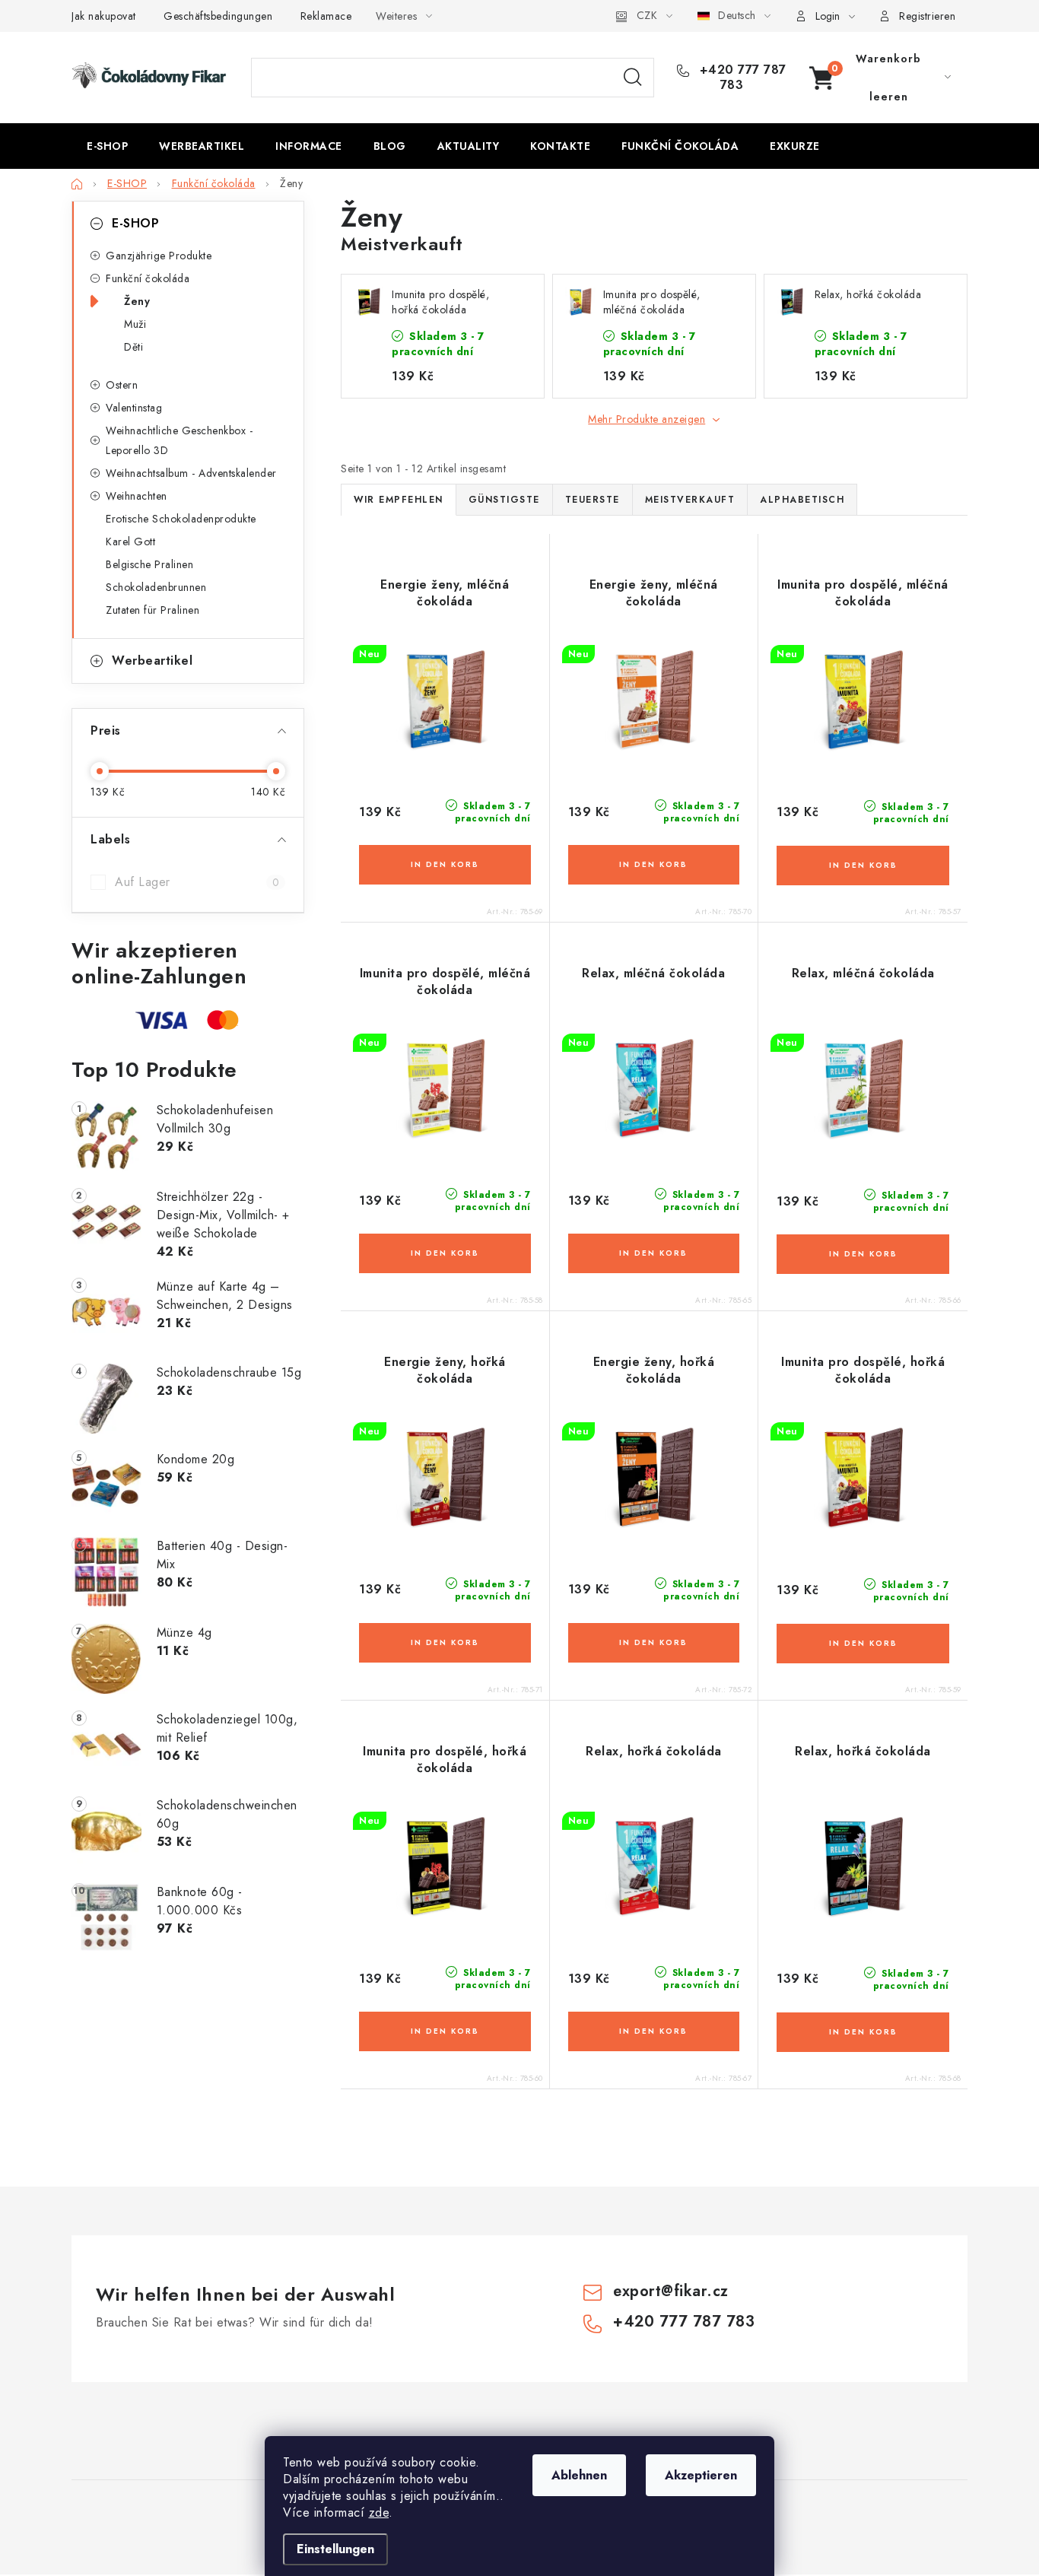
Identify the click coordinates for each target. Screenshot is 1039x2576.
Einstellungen (335, 2549)
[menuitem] (107, 146)
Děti (133, 347)
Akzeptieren (701, 2475)
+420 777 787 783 (741, 78)
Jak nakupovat (104, 16)
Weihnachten (137, 496)
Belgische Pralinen (149, 564)
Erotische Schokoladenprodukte (181, 519)
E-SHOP (135, 223)
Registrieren (927, 16)
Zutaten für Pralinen (153, 610)
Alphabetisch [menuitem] (802, 500)
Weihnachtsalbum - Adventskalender (191, 473)
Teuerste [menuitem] (593, 500)
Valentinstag (134, 408)
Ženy (137, 301)
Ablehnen (579, 2475)
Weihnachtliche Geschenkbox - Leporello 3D (179, 440)
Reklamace (326, 16)
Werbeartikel (152, 661)
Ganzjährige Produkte (159, 256)
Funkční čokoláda (148, 278)
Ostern (122, 385)
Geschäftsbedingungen (218, 16)
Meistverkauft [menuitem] (690, 500)
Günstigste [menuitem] (504, 500)
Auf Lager (197, 882)
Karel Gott (130, 542)
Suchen (633, 78)
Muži (135, 324)
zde (379, 2512)
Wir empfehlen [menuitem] (399, 500)
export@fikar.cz (671, 2291)
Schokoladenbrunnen (156, 587)
